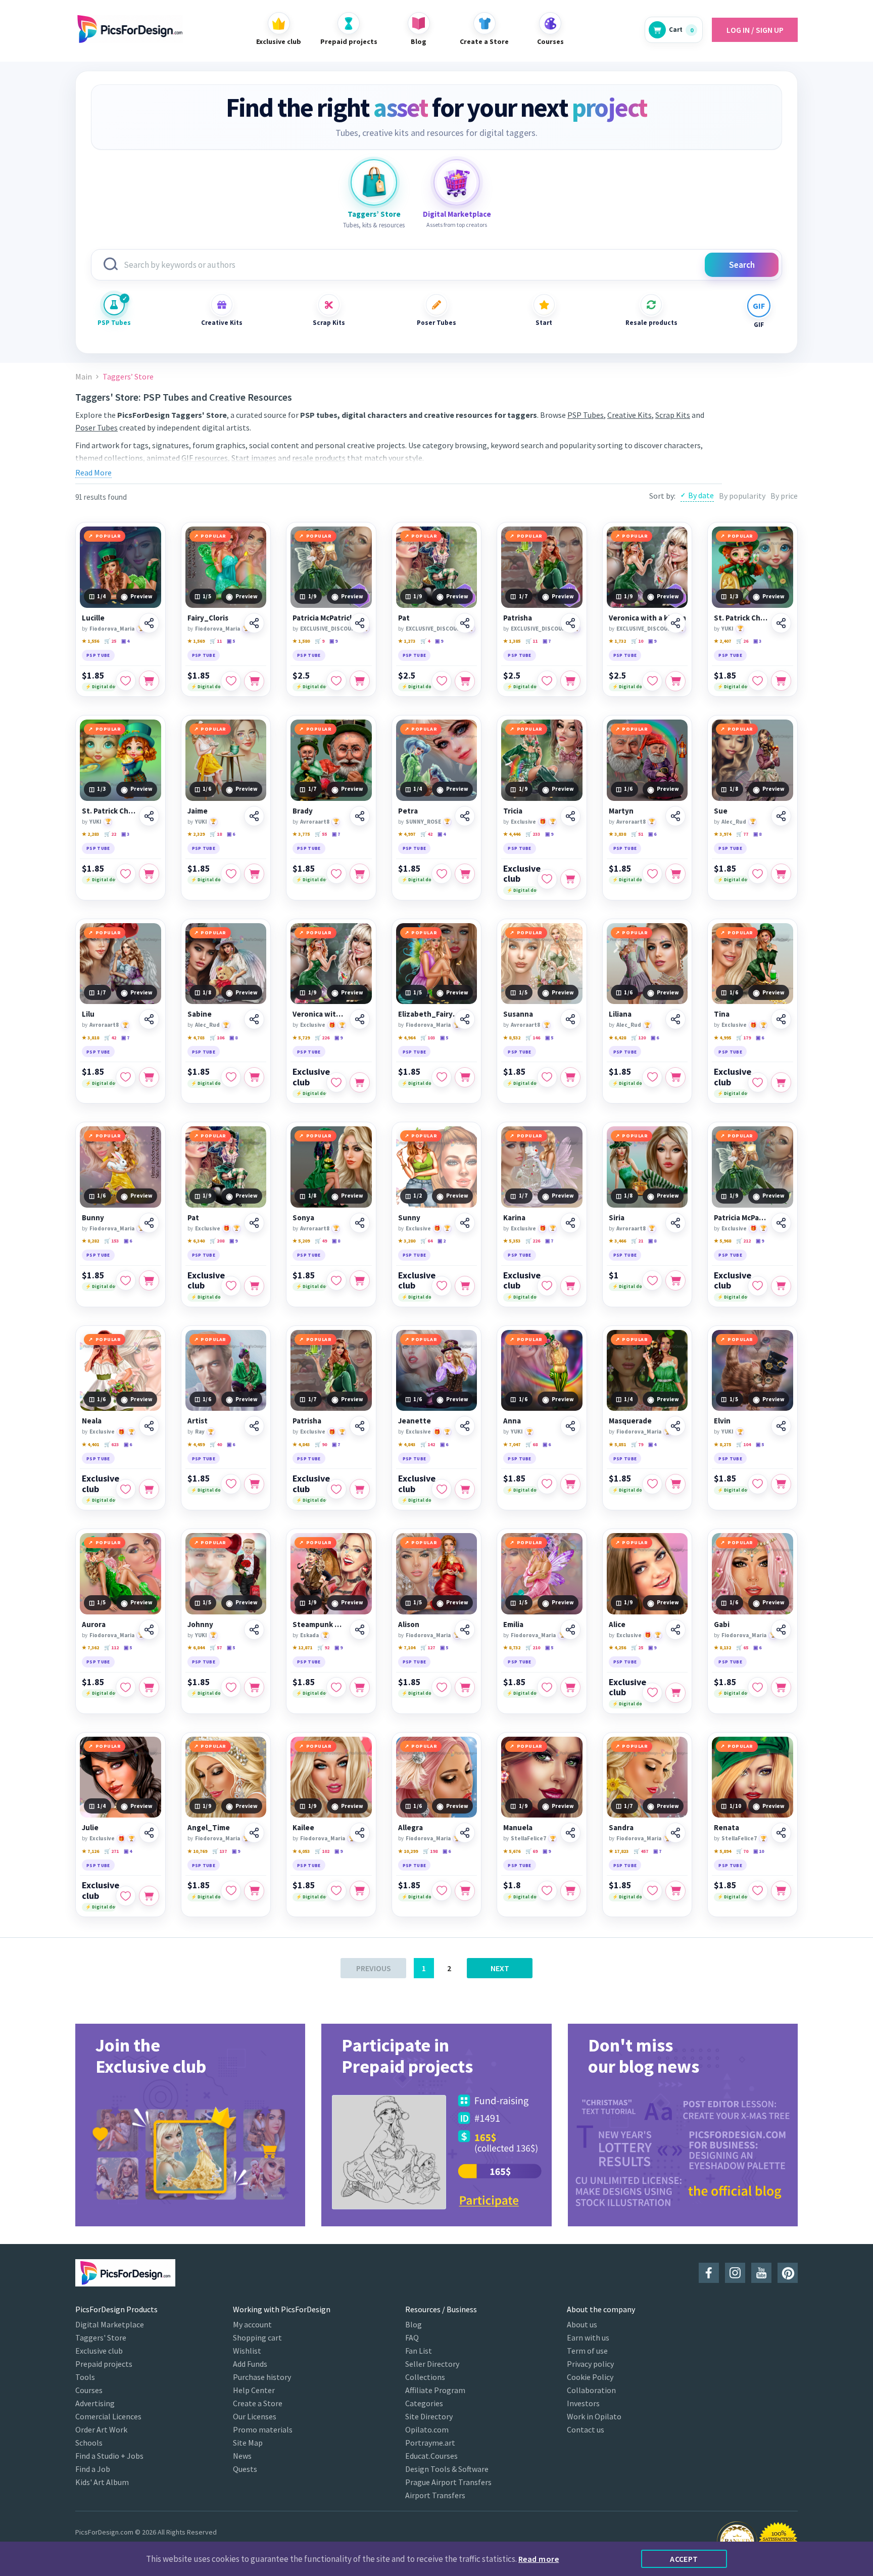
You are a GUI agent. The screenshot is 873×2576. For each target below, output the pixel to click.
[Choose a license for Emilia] (570, 1687)
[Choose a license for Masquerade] (675, 1484)
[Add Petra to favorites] (442, 874)
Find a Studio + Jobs (109, 2456)
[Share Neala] (149, 1426)
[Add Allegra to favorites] (442, 1891)
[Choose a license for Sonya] (360, 1280)
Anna (512, 1421)
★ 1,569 (196, 641)
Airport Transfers (435, 2495)
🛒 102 (322, 1851)
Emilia (513, 1625)
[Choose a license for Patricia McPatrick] (360, 681)
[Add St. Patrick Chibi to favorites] (126, 874)
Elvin (722, 1421)
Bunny (93, 1218)
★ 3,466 (617, 1241)
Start (544, 323)
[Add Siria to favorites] (652, 1280)
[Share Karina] (570, 1223)
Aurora (94, 1625)
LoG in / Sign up (755, 30)
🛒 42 (426, 834)
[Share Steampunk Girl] (360, 1630)
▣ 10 (759, 1851)
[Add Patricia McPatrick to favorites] (336, 681)
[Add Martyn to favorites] (652, 874)
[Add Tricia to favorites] (547, 879)
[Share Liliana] (675, 1019)
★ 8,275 (722, 1444)
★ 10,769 (197, 1851)
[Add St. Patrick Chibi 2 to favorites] (758, 681)
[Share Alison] (465, 1630)
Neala (92, 1421)
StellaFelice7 (528, 1838)
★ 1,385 (512, 641)
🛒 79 (637, 1444)
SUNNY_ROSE (423, 822)
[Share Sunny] (465, 1223)
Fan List (419, 2351)
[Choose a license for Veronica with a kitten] (675, 681)
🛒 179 (743, 1038)
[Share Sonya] (360, 1223)
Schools (89, 2443)
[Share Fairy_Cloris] (254, 623)
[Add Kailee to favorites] (336, 1891)
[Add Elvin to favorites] (758, 1484)
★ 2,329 (196, 834)
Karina (514, 1218)
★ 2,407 (722, 641)
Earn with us (588, 2338)
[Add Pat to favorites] (442, 681)
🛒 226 (322, 1038)
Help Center (254, 2390)
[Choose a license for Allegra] (465, 1891)
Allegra (410, 1828)
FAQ (412, 2338)
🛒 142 (428, 1444)
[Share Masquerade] (675, 1426)
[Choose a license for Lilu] (149, 1077)
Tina (722, 1014)
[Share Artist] (254, 1426)
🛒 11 (216, 641)
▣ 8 (757, 834)
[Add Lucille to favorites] (126, 681)
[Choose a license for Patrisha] (570, 681)
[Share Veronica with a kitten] (675, 623)
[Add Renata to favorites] (758, 1891)
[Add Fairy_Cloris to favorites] (231, 681)
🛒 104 (743, 1444)
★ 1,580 (301, 641)
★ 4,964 (407, 1038)
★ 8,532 (512, 1038)
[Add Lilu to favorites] (126, 1077)
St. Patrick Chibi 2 (741, 618)
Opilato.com (427, 2429)
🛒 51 (637, 834)
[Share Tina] (781, 1019)
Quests (245, 2469)
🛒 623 (111, 1444)
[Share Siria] (675, 1223)
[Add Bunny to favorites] (126, 1280)
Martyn (621, 811)
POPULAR (108, 536)
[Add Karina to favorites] (547, 1286)
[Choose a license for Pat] (465, 681)
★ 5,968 (722, 1241)
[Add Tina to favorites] (758, 1082)
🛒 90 (321, 1444)
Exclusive (523, 822)
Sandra (621, 1828)
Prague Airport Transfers (448, 2482)
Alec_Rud (734, 822)
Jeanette (415, 1421)
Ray (200, 1432)
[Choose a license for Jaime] (254, 874)
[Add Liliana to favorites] (652, 1077)
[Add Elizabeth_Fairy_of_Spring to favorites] (442, 1077)
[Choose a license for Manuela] (570, 1891)
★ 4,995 (722, 1038)
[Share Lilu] (149, 1019)
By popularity (742, 496)
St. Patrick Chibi (109, 811)
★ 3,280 (407, 1241)
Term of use (587, 2351)
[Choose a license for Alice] (675, 1693)
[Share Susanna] (570, 1019)
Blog (414, 2324)
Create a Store (258, 2403)
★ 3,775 (301, 834)
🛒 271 (111, 1851)
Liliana (620, 1014)
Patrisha (518, 618)
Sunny (409, 1218)
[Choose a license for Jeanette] (465, 1489)
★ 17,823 (619, 1851)
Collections (425, 2377)
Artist (198, 1421)
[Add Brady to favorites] (336, 874)
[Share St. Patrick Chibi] (149, 816)
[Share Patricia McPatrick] (360, 623)
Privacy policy (590, 2364)
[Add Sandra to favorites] (652, 1891)
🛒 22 (110, 834)
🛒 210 (533, 1648)
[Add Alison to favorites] (442, 1687)
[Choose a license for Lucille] (149, 681)
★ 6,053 (301, 1851)
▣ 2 (442, 1241)
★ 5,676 (512, 1851)
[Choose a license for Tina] (781, 1082)
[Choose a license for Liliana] (675, 1077)
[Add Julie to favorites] (126, 1896)
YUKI (727, 629)
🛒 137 (220, 1851)
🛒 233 (533, 834)
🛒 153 (111, 1241)
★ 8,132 (722, 1648)
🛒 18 (216, 834)
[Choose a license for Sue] (781, 874)
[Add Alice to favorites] (652, 1693)
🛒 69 (531, 1851)
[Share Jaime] (254, 816)
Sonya (303, 1218)
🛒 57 (216, 1648)
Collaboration (591, 2390)
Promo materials (263, 2429)
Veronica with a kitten (647, 618)
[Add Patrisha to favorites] (547, 681)
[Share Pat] (465, 623)
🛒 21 (637, 1241)
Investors (583, 2403)
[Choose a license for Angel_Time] (254, 1891)
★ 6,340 (196, 1241)
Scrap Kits (329, 323)
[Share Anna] (570, 1426)
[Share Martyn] (675, 816)
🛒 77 (742, 834)
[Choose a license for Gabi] (781, 1687)
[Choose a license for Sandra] (675, 1891)
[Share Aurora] (149, 1630)
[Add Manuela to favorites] (547, 1891)
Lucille (93, 618)
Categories (424, 2403)
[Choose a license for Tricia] (570, 879)
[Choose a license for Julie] (149, 1896)
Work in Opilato (594, 2416)
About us (582, 2324)
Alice (617, 1625)
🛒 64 (426, 1241)
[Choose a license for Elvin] (781, 1484)
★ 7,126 (90, 1851)
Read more (539, 2559)
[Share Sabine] (254, 1019)
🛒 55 (321, 834)
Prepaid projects (104, 2364)
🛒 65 (742, 1648)
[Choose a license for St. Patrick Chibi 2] (781, 681)
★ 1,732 (617, 641)
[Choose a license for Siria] (675, 1280)
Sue (721, 811)
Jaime (198, 811)
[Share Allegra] (465, 1833)
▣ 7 (547, 641)
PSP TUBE (98, 655)
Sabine (200, 1014)
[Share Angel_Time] (254, 1833)
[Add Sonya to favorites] (336, 1280)
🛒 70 (742, 1851)
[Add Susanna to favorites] (547, 1077)
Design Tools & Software (447, 2469)
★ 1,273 (407, 641)
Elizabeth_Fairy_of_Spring (430, 1014)
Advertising (95, 2403)
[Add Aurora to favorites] (126, 1687)
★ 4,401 (90, 1444)
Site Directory (429, 2416)
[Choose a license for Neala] (149, 1489)
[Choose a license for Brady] (360, 874)
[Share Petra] (465, 816)
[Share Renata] (781, 1833)
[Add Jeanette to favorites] (442, 1489)
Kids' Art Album (102, 2482)
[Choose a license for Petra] (465, 874)
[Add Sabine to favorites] (231, 1077)
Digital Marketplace (110, 2324)
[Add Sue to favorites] (758, 874)
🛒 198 (430, 1851)
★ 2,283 (90, 834)
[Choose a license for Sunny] (465, 1286)
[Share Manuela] (570, 1833)
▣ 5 (231, 641)
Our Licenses (255, 2416)
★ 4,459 (196, 1444)
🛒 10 (637, 641)
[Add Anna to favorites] (547, 1484)
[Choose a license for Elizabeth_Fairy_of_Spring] (465, 1077)
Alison (409, 1625)
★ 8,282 (90, 1241)
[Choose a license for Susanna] (570, 1077)
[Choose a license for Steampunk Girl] (360, 1687)
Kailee (303, 1828)
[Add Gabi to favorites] (758, 1687)
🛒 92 (323, 1648)
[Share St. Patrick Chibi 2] (781, 623)
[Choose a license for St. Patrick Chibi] (149, 874)
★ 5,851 (617, 1444)
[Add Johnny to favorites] (231, 1687)
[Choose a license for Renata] (781, 1891)
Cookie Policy (590, 2377)
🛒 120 (638, 1038)
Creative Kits (222, 323)
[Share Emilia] (570, 1630)
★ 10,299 (408, 1851)
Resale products (651, 323)
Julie (90, 1828)
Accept (684, 2559)
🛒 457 (641, 1851)
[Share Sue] (781, 816)
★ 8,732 (512, 1648)
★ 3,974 (722, 834)
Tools (85, 2377)
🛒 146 (533, 1038)
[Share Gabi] (781, 1630)
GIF (759, 325)
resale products (319, 458)
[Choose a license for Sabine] (254, 1077)
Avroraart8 (315, 822)
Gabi (722, 1625)
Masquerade (630, 1421)
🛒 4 (425, 641)
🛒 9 (320, 641)
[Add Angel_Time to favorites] (231, 1891)
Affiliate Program (435, 2390)
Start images (254, 458)
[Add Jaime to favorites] (231, 874)
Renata (726, 1828)
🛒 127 (428, 1648)
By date (701, 495)
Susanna (518, 1014)
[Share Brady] (360, 816)
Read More (93, 472)
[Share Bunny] (149, 1223)
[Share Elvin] (781, 1426)
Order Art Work (101, 2429)
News (242, 2456)
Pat (404, 618)
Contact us (586, 2429)
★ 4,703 (196, 1038)
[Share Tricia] (570, 816)
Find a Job (93, 2469)
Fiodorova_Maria (112, 629)
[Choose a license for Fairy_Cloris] (254, 681)
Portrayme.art (430, 2443)
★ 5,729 (301, 1038)
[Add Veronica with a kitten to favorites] (652, 681)
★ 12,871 (302, 1648)
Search (742, 265)
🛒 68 (531, 1444)
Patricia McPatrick (323, 618)
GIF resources (205, 458)
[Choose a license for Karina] (570, 1286)
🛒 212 (743, 1241)
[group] (190, 2125)
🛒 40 (216, 1444)
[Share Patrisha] (570, 623)
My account (252, 2324)
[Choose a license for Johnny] (254, 1687)
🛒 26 (742, 641)
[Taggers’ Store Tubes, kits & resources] (374, 182)
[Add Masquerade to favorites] (652, 1484)
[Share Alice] (675, 1630)
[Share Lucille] (149, 623)
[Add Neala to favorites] (126, 1489)
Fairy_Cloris (208, 618)
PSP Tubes (114, 323)
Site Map (248, 2443)
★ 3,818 (90, 1038)
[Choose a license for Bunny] (149, 1280)
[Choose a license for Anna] (570, 1484)
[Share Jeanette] (465, 1426)
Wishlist (247, 2351)
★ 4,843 (301, 1444)
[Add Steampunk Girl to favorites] (336, 1687)
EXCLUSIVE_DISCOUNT (330, 629)
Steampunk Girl (320, 1625)
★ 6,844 (196, 1648)
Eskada (309, 1635)
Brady (303, 811)
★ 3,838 (617, 834)
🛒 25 (110, 641)
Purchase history (262, 2377)
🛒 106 (217, 1038)
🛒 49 (321, 1241)
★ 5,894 (722, 1851)
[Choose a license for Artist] (254, 1484)
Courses (89, 2390)
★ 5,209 (301, 1241)
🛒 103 (428, 1038)
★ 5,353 (512, 1241)
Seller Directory (432, 2364)
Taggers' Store (101, 2338)
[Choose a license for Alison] (465, 1687)
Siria (617, 1218)
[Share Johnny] (254, 1630)
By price (784, 496)
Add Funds (250, 2364)
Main (84, 377)
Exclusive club (522, 874)
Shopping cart (257, 2338)
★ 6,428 (617, 1038)
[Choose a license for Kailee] (360, 1891)
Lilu (88, 1014)
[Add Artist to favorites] (231, 1484)
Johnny (200, 1625)
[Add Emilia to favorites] (547, 1687)
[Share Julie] (149, 1833)
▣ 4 (125, 641)
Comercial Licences (108, 2416)
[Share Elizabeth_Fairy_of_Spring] (465, 1019)
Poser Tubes (437, 323)
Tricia (513, 811)
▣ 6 (231, 834)
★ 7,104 (407, 1648)
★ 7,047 (512, 1444)
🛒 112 (111, 1648)
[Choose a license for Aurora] (149, 1687)
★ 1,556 (90, 641)
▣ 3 (757, 641)
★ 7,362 (90, 1648)
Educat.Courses (431, 2456)
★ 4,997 (407, 834)
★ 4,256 (617, 1648)
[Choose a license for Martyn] (675, 874)
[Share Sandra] (675, 1833)
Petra (408, 811)
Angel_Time (209, 1828)
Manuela (518, 1828)
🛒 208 (217, 1241)
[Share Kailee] (360, 1833)
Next (500, 1968)
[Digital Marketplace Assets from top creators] (457, 182)
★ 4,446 (512, 834)
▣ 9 (333, 641)
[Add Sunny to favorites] (442, 1286)
